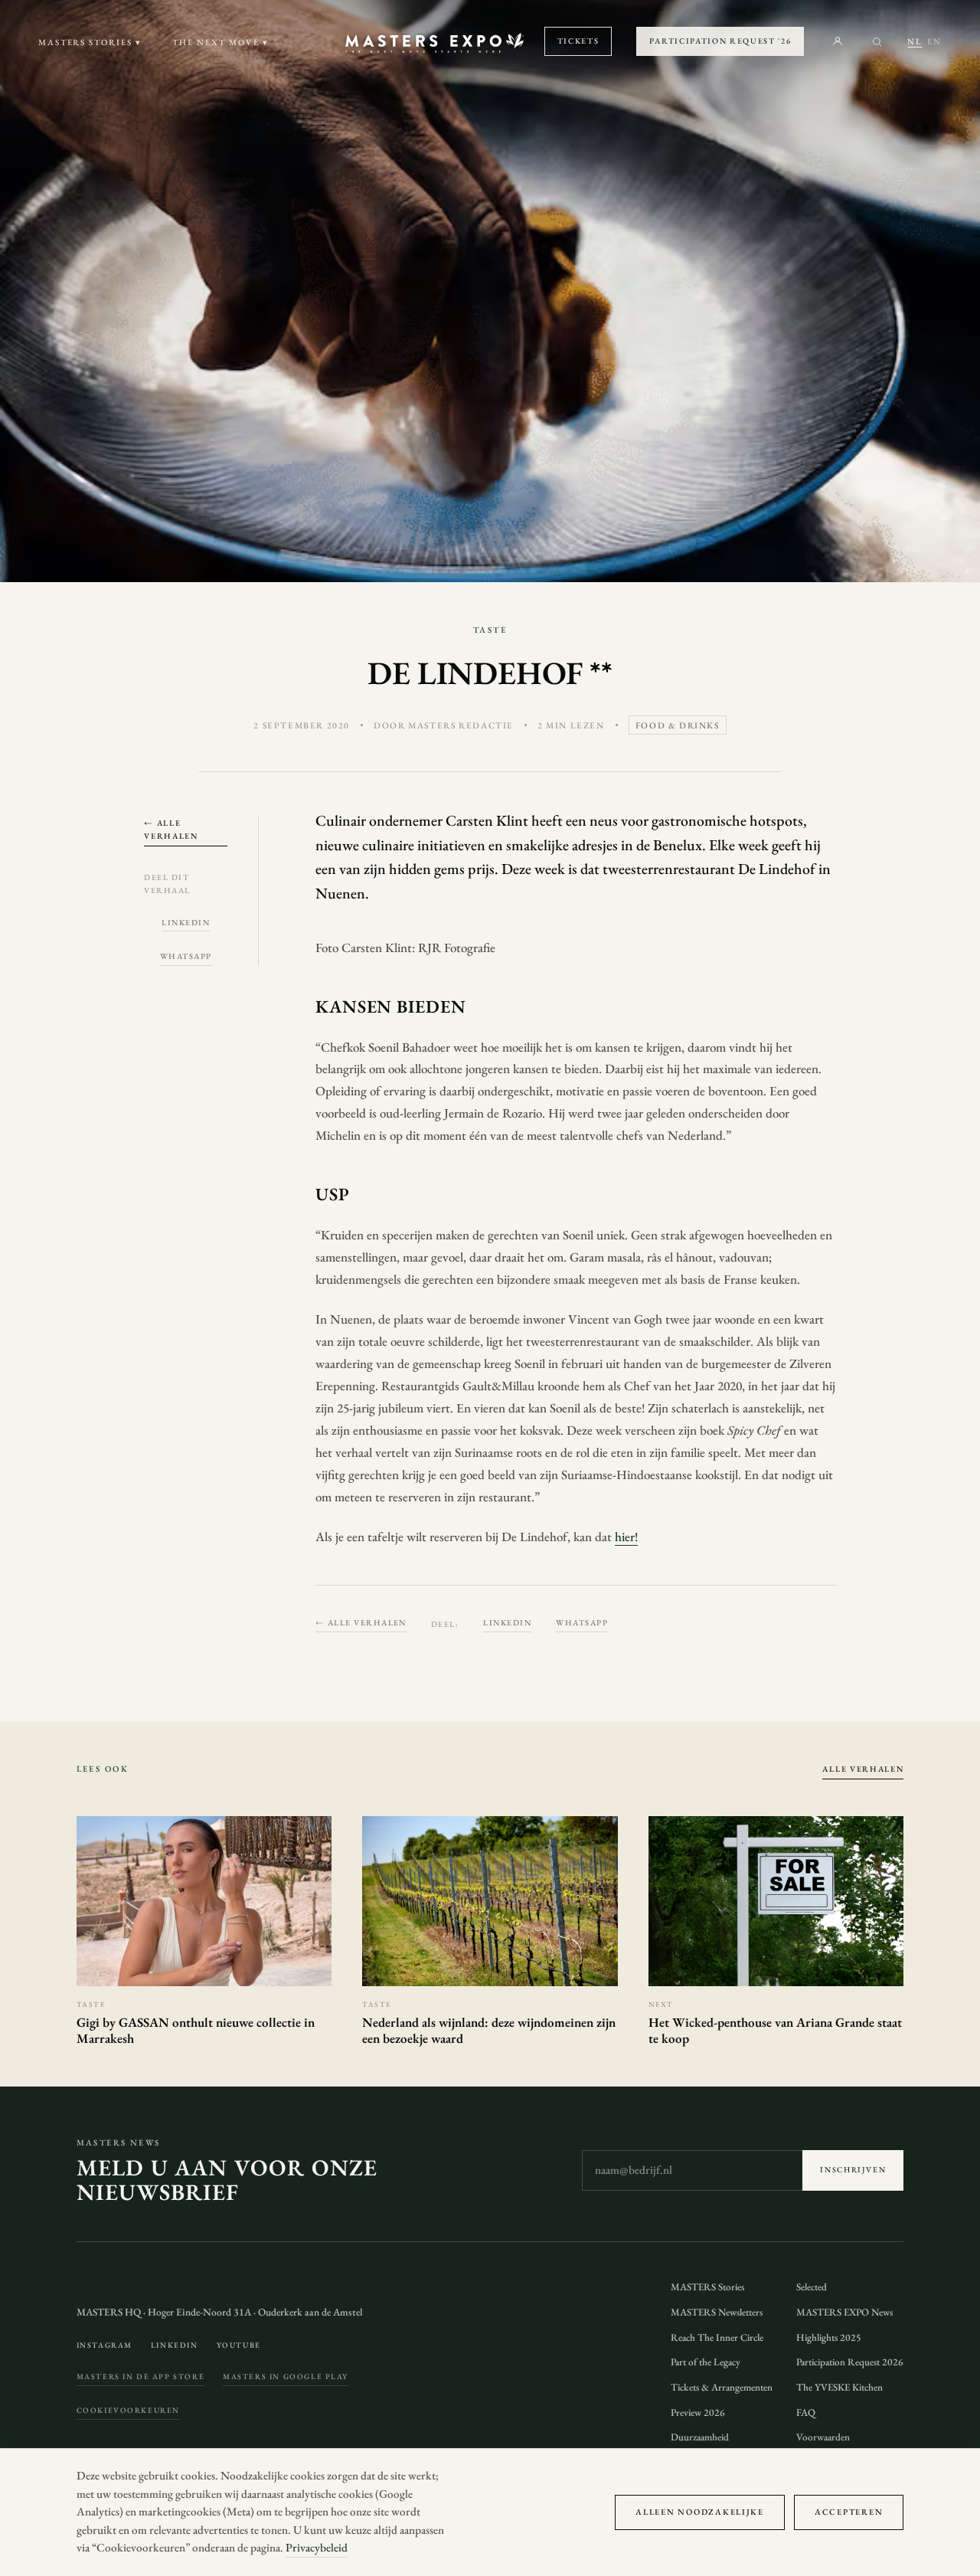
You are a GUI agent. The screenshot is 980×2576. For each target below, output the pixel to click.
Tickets (578, 41)
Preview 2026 (698, 2412)
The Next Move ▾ (220, 42)
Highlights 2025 (829, 2337)
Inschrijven (853, 2170)
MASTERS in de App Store (141, 2376)
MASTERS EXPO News (844, 2312)
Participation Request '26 (720, 41)
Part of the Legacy (706, 2362)
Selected (812, 2287)
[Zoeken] (877, 42)
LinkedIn (186, 922)
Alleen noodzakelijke (700, 2512)
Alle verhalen (863, 1769)
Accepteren (849, 2512)
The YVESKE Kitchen (840, 2387)
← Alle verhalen (171, 829)
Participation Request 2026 (850, 2362)
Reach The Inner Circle (717, 2337)
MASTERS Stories (707, 2287)
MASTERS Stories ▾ (90, 42)
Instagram (105, 2345)
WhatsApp (186, 956)
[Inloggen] (838, 41)
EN (934, 41)
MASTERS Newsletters (717, 2312)
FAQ (806, 2412)
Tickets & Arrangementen (722, 2387)
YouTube (239, 2345)
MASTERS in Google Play (286, 2376)
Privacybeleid (317, 2548)
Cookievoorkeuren (128, 2410)
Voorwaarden (823, 2437)
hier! (626, 1537)
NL (915, 41)
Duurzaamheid (700, 2437)
